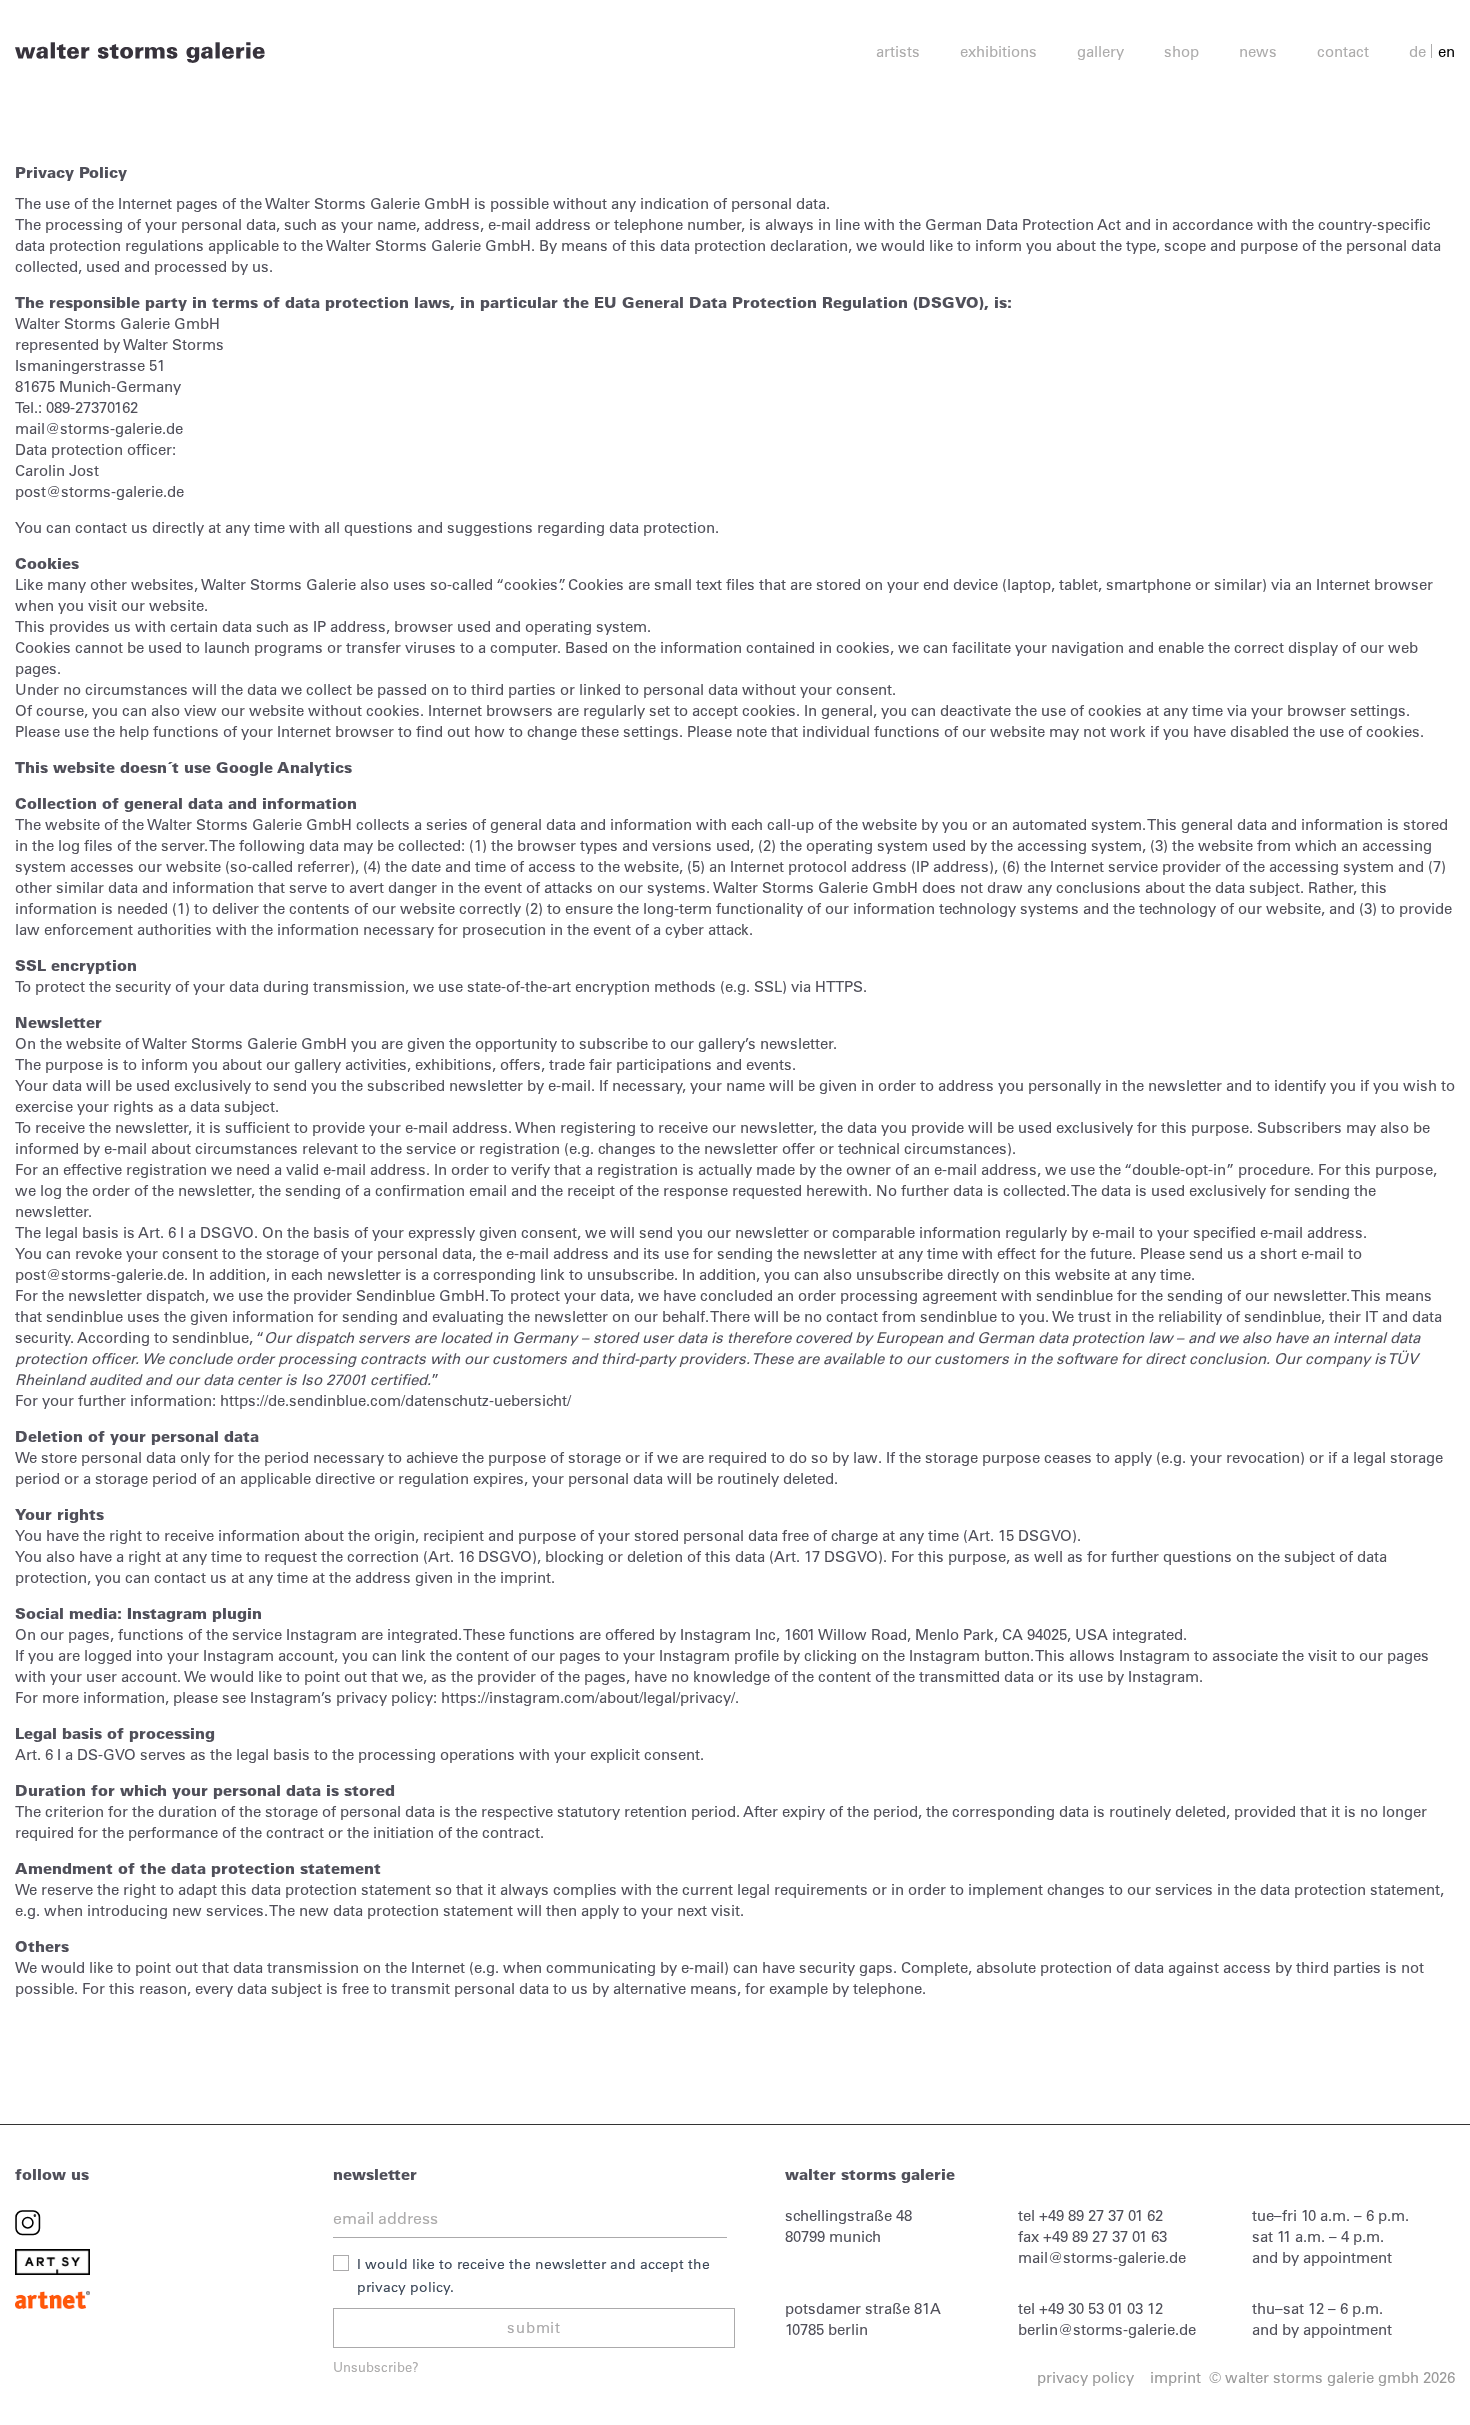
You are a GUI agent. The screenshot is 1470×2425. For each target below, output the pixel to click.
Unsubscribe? (376, 2366)
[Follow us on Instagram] (28, 2221)
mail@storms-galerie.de (1102, 2257)
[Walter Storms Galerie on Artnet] (52, 2298)
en (1446, 51)
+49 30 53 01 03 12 (1101, 2308)
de (1417, 51)
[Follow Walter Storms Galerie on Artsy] (52, 2260)
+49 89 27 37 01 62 (1101, 2215)
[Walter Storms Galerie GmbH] (140, 51)
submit (534, 2327)
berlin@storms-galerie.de (1107, 2329)
